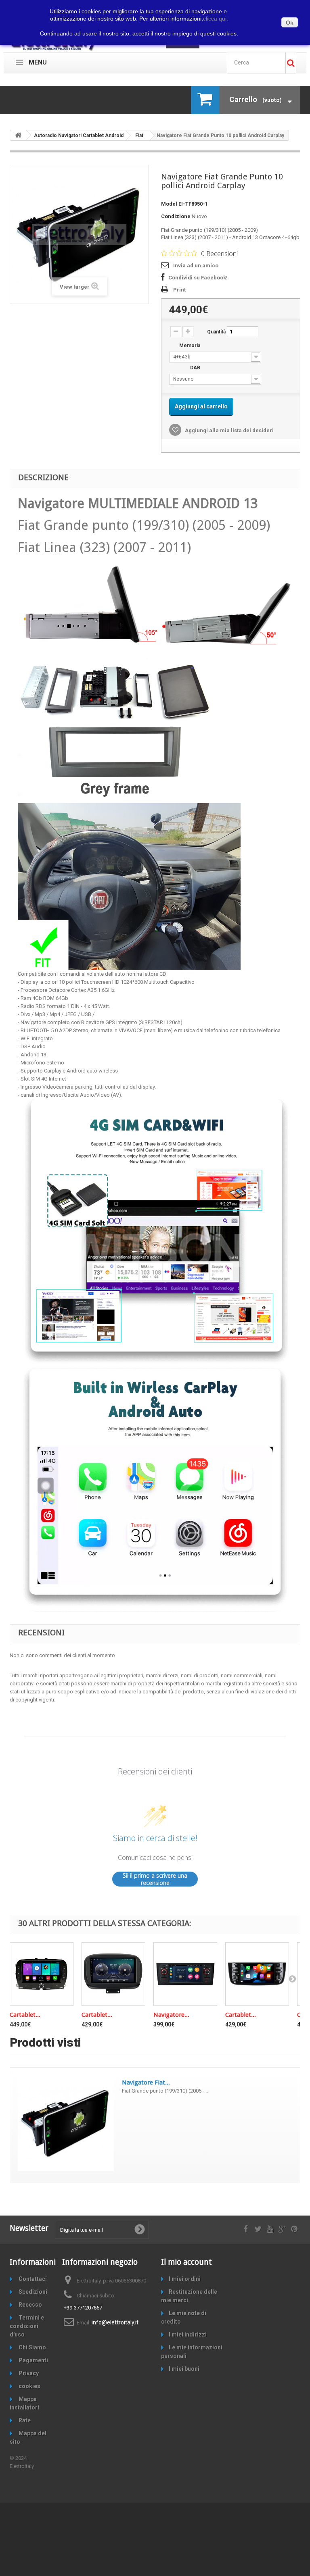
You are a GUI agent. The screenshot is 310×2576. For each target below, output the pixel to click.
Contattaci (32, 2279)
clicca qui (216, 19)
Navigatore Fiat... (146, 2082)
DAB (196, 368)
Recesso (30, 2305)
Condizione (176, 216)
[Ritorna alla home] (18, 135)
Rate (24, 2420)
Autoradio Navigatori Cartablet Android (79, 135)
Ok (290, 23)
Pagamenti (33, 2360)
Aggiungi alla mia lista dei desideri (229, 430)
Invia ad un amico (196, 266)
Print (179, 290)
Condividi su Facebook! (198, 278)
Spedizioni (32, 2292)
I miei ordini (185, 2279)
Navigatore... (171, 2015)
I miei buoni (184, 2369)
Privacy (28, 2373)
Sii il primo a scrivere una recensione (155, 1879)
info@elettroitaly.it (115, 2322)
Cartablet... (25, 2015)
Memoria (190, 346)
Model (169, 204)
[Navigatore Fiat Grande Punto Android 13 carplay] (185, 1974)
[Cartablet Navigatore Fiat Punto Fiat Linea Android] (257, 1974)
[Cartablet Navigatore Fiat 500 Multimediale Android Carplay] (42, 1974)
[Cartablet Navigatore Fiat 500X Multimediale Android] (113, 1974)
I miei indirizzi (188, 2334)
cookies (29, 2386)
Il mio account (186, 2262)
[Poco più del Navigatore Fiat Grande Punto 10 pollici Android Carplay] (66, 2123)
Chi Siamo (32, 2347)
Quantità (216, 332)
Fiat (139, 135)
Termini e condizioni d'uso (27, 2326)
